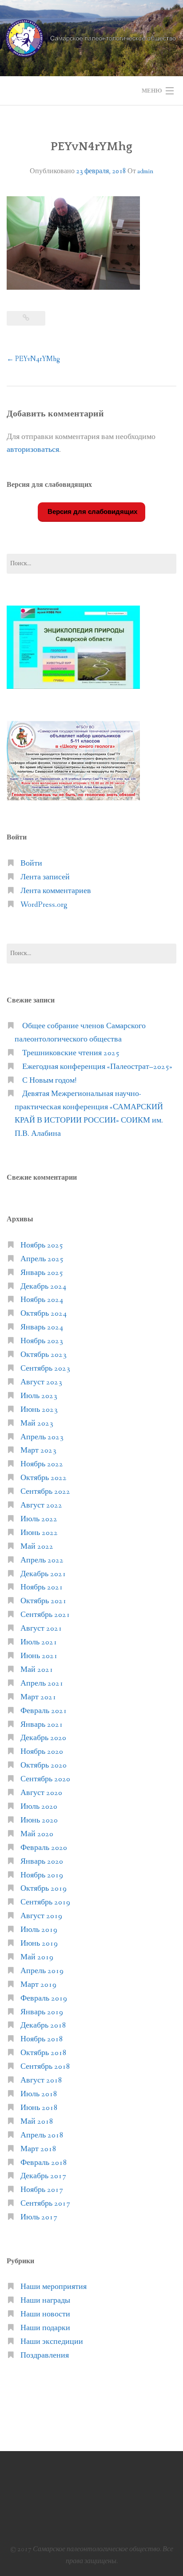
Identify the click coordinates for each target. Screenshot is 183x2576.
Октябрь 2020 (44, 1766)
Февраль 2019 (44, 1999)
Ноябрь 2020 (42, 1752)
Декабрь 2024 (43, 1287)
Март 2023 (38, 1451)
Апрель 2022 (42, 1560)
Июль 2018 (39, 2094)
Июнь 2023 (39, 1410)
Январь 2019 (42, 2012)
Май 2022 (37, 1547)
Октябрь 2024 (44, 1314)
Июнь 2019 (39, 1944)
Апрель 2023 (42, 1437)
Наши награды (45, 2301)
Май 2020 (37, 1834)
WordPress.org (44, 905)
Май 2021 (37, 1670)
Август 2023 (41, 1382)
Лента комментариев (56, 891)
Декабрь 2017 (43, 2176)
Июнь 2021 (39, 1656)
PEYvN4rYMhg (33, 359)
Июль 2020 (39, 1807)
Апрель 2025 (42, 1259)
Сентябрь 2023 (45, 1369)
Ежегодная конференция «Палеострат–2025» (97, 1067)
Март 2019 (38, 1985)
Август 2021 (41, 1629)
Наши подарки (45, 2328)
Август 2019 (41, 1916)
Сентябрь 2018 (45, 2067)
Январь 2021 (42, 1725)
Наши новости (45, 2314)
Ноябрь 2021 (42, 1587)
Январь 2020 (42, 1862)
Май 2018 (37, 2122)
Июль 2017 (39, 2217)
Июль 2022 (39, 1519)
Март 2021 (38, 1697)
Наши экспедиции (52, 2342)
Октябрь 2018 (44, 2053)
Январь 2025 (42, 1273)
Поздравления (45, 2356)
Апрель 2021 (42, 1684)
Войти (31, 864)
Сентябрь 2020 (45, 1779)
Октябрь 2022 (44, 1478)
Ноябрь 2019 (42, 1875)
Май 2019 (37, 1957)
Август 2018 (41, 2081)
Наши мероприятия (54, 2287)
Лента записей (45, 877)
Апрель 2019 (42, 1971)
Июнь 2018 (39, 2108)
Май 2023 (37, 1424)
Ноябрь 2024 (42, 1300)
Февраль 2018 (44, 2163)
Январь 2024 (42, 1327)
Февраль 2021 (44, 1711)
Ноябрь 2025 (42, 1245)
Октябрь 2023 (44, 1355)
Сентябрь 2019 (45, 1902)
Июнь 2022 (39, 1533)
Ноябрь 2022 (42, 1464)
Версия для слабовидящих (91, 511)
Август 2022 (41, 1506)
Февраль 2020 (44, 1848)
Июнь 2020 (39, 1820)
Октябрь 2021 (44, 1601)
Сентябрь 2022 (45, 1492)
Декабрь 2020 (43, 1738)
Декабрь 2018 (43, 2026)
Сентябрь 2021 (45, 1615)
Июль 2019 (39, 1930)
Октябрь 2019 (44, 1889)
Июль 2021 (39, 1642)
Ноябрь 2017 (42, 2190)
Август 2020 (41, 1793)
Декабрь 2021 (43, 1574)
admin (145, 171)
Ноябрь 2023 (42, 1341)
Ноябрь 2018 (42, 2039)
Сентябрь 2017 (45, 2204)
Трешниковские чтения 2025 (71, 1053)
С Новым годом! (49, 1081)
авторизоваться (33, 450)
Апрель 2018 (42, 2135)
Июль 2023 (39, 1396)
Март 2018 (38, 2149)
